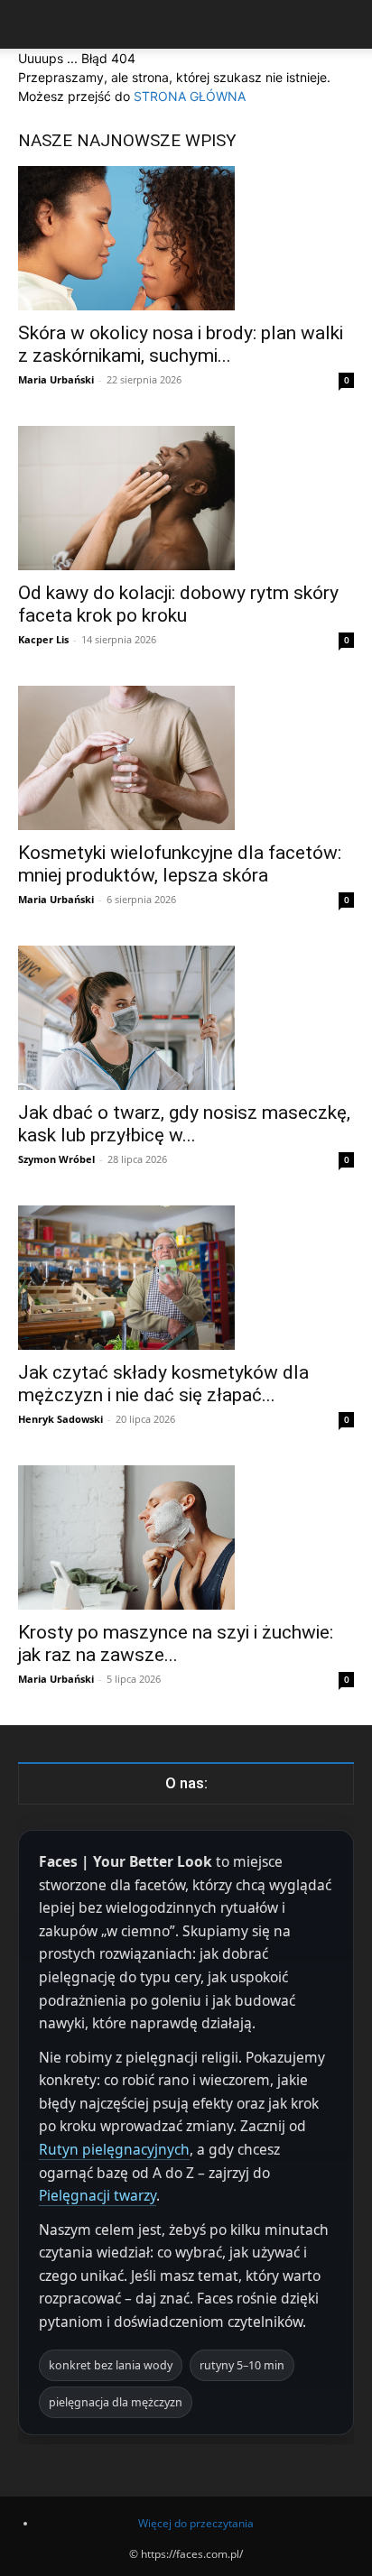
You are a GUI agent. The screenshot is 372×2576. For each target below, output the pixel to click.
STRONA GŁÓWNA (190, 96)
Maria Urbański (56, 379)
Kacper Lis (43, 639)
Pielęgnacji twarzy (98, 2195)
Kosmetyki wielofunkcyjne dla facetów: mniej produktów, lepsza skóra (180, 864)
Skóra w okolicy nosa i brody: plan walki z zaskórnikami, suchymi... (181, 344)
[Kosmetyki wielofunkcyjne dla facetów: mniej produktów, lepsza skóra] (186, 758)
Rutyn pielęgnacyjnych (114, 2149)
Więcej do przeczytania (196, 2523)
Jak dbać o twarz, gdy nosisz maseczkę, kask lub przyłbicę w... (184, 1124)
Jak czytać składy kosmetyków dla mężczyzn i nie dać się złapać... (163, 1384)
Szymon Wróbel (56, 1159)
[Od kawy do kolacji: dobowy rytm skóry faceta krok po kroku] (186, 498)
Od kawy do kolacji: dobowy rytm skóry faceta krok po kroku (178, 604)
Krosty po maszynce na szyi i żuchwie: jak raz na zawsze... (176, 1643)
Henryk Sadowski (60, 1419)
